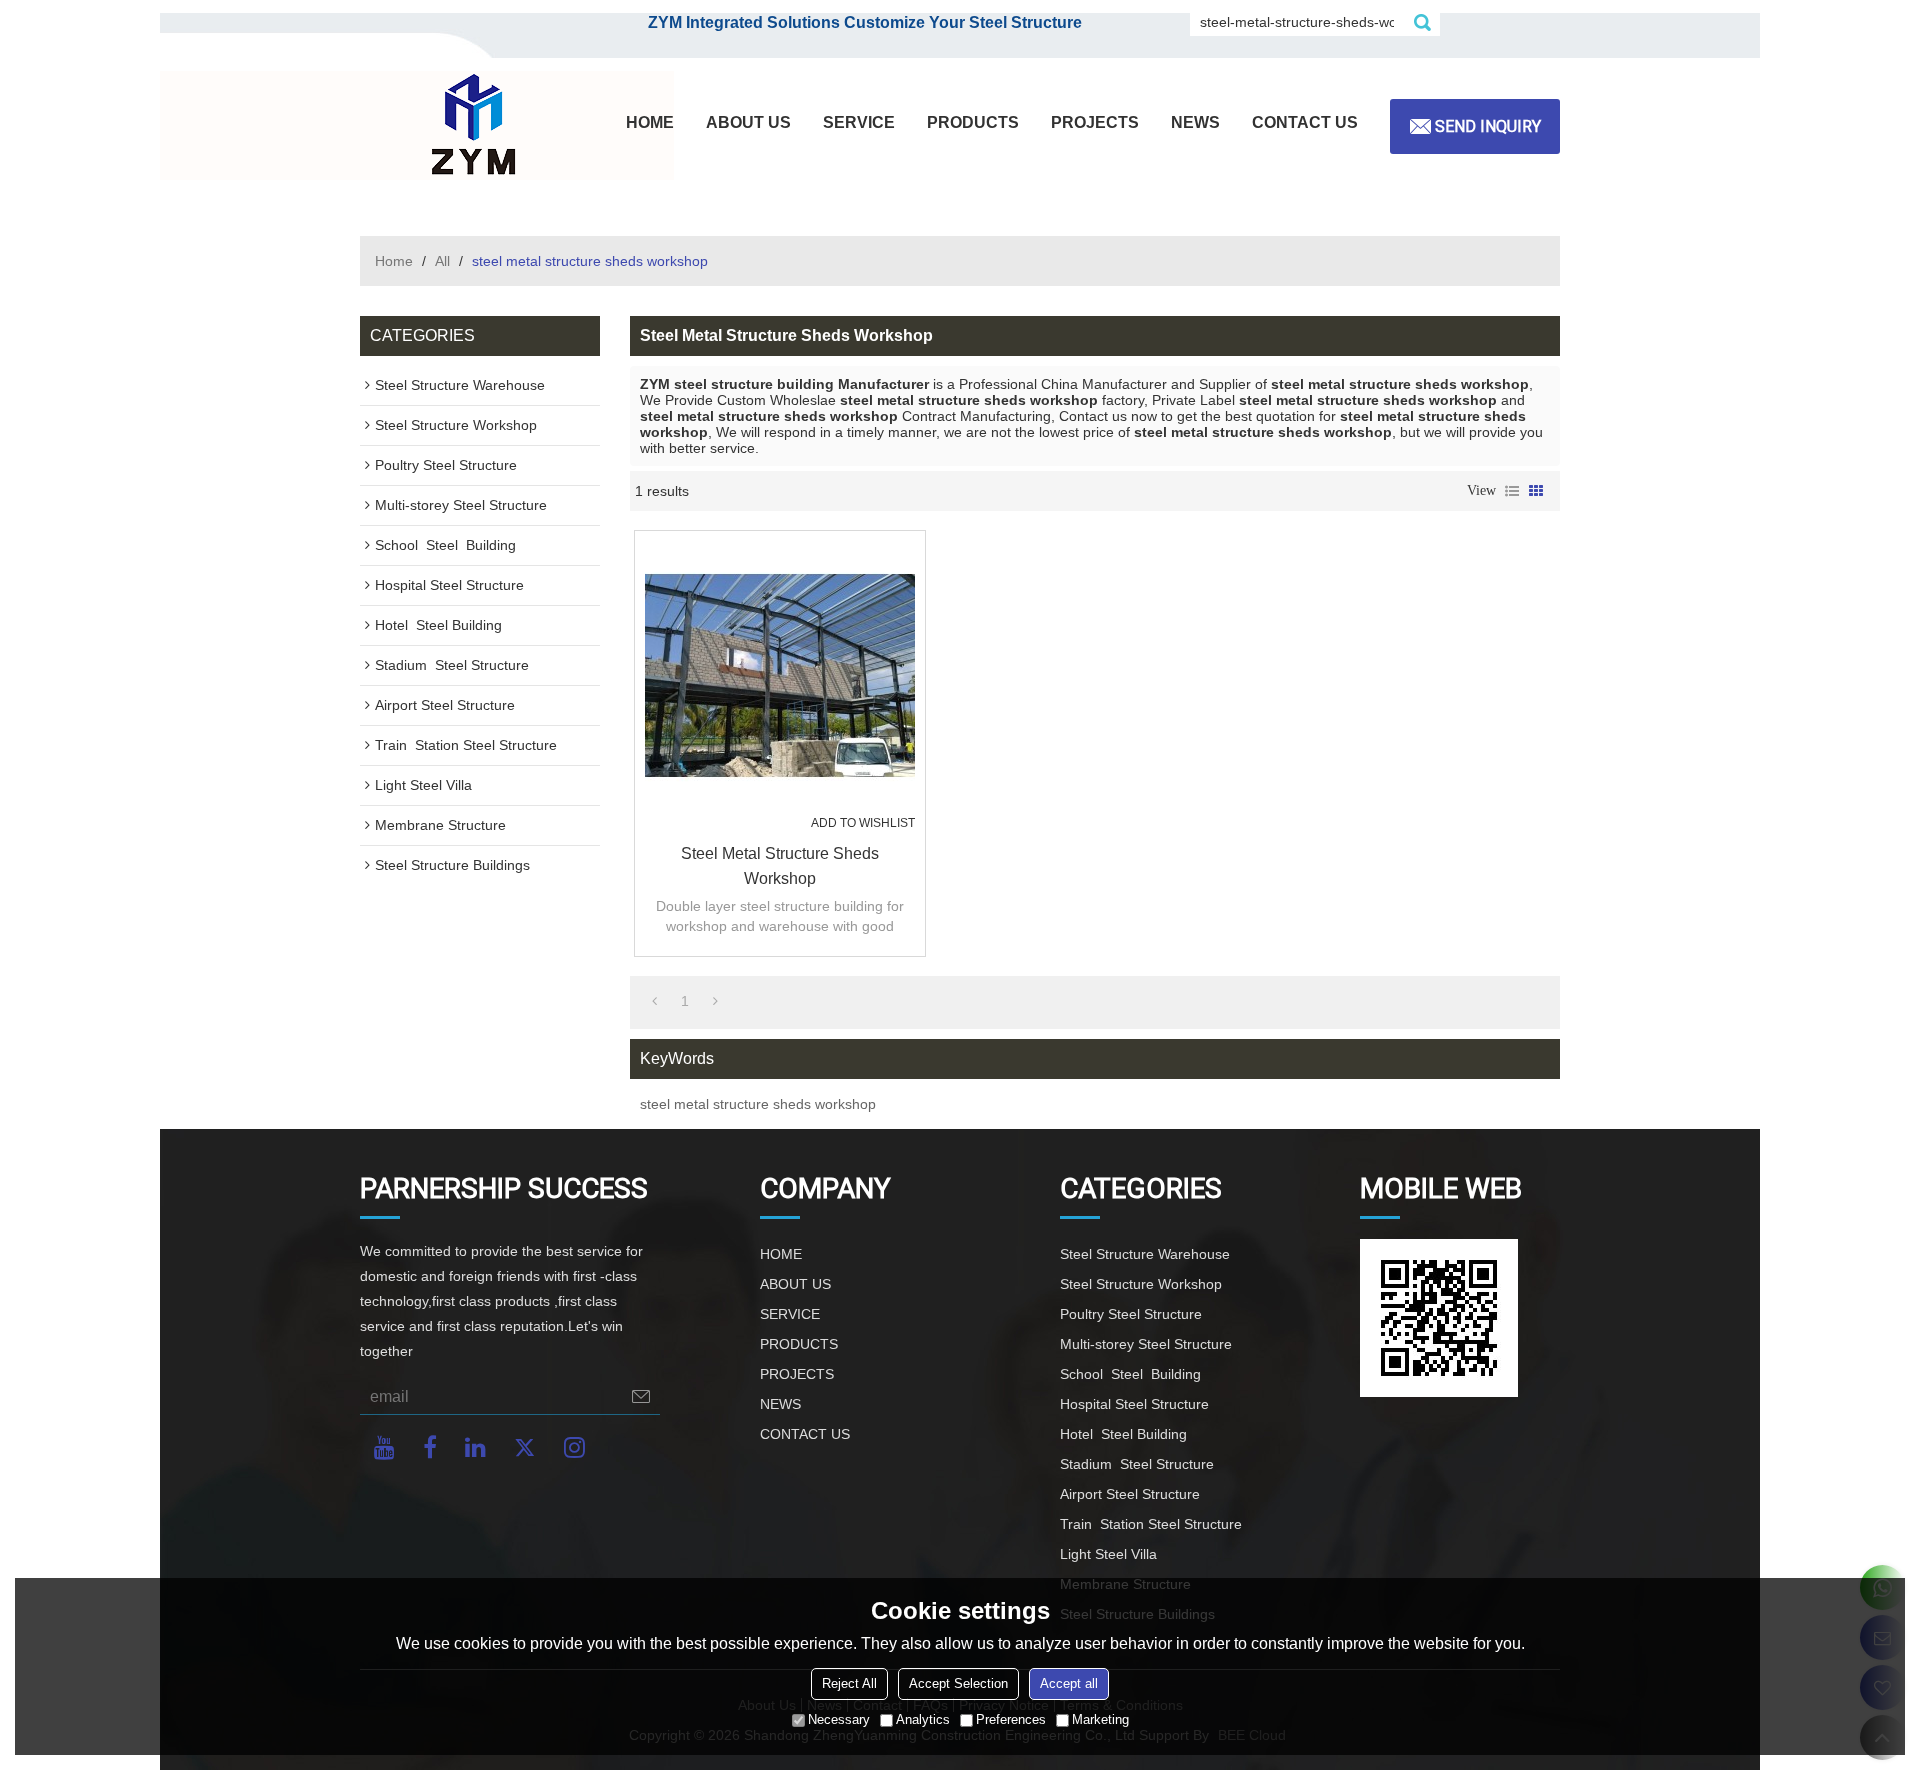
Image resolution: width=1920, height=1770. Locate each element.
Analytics (923, 1719)
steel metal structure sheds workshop (780, 866)
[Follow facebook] (430, 1447)
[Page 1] (654, 1001)
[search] (1422, 22)
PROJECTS (1095, 122)
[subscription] (641, 1396)
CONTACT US (1305, 122)
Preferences (1011, 1719)
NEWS (1195, 122)
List (1512, 491)
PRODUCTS (973, 122)
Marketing (1100, 1719)
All (442, 261)
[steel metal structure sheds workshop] (780, 676)
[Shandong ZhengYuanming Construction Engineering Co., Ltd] (470, 126)
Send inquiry (1488, 126)
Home (394, 261)
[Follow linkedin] (475, 1447)
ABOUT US (748, 122)
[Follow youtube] (384, 1447)
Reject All (849, 1683)
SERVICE (859, 122)
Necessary (839, 1719)
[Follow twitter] (525, 1447)
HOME (650, 122)
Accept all (1069, 1683)
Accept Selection (958, 1683)
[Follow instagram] (574, 1447)
